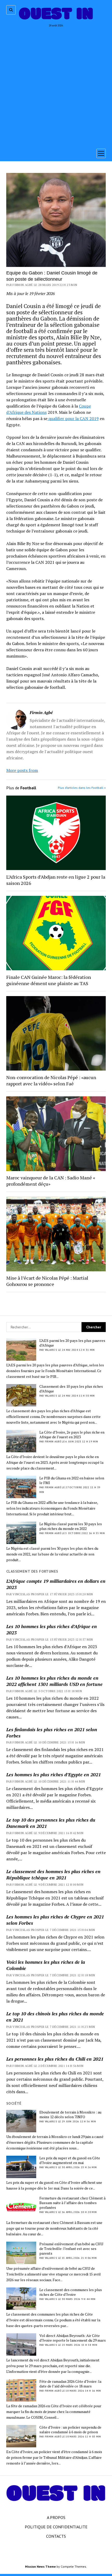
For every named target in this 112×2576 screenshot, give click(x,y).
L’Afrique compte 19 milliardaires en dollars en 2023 (56, 1584)
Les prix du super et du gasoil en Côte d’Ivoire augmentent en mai (70, 2160)
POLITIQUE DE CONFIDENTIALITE (56, 2527)
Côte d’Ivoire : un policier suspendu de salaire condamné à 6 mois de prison (70, 2430)
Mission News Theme (40, 2566)
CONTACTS (56, 2536)
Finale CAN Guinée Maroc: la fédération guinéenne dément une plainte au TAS (49, 980)
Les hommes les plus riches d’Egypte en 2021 (54, 1774)
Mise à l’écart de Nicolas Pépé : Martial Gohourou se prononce (47, 1281)
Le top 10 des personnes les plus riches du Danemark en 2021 (51, 1823)
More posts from (22, 770)
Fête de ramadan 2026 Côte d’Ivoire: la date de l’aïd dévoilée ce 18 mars (70, 2384)
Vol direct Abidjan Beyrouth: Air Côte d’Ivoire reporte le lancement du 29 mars (73, 2338)
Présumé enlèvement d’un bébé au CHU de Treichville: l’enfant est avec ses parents (71, 2249)
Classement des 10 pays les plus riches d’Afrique (71, 1389)
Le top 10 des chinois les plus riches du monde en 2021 (55, 2017)
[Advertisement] (56, 86)
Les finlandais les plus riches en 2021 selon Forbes (52, 1733)
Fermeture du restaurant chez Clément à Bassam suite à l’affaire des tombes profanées (72, 2203)
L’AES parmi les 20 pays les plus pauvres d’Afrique (72, 1343)
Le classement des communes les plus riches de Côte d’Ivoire (71, 2292)
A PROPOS (56, 2517)
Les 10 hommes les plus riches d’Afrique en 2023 (52, 1629)
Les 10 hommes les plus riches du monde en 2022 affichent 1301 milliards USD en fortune (54, 1681)
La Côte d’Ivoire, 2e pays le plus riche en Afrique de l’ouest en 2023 (72, 1435)
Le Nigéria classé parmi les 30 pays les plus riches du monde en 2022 (71, 1526)
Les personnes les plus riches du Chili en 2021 (55, 2059)
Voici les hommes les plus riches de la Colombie (46, 1965)
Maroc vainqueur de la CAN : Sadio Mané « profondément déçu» (51, 1181)
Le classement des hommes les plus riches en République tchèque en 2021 (53, 1874)
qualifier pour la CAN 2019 (73, 418)
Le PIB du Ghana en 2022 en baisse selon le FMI (72, 1480)
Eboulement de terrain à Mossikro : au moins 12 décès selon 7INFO (70, 2115)
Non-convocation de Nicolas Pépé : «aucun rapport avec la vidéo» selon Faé (51, 1080)
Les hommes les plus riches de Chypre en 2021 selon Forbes (55, 1920)
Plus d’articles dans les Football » (82, 788)
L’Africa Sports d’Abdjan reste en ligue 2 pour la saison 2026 (56, 880)
